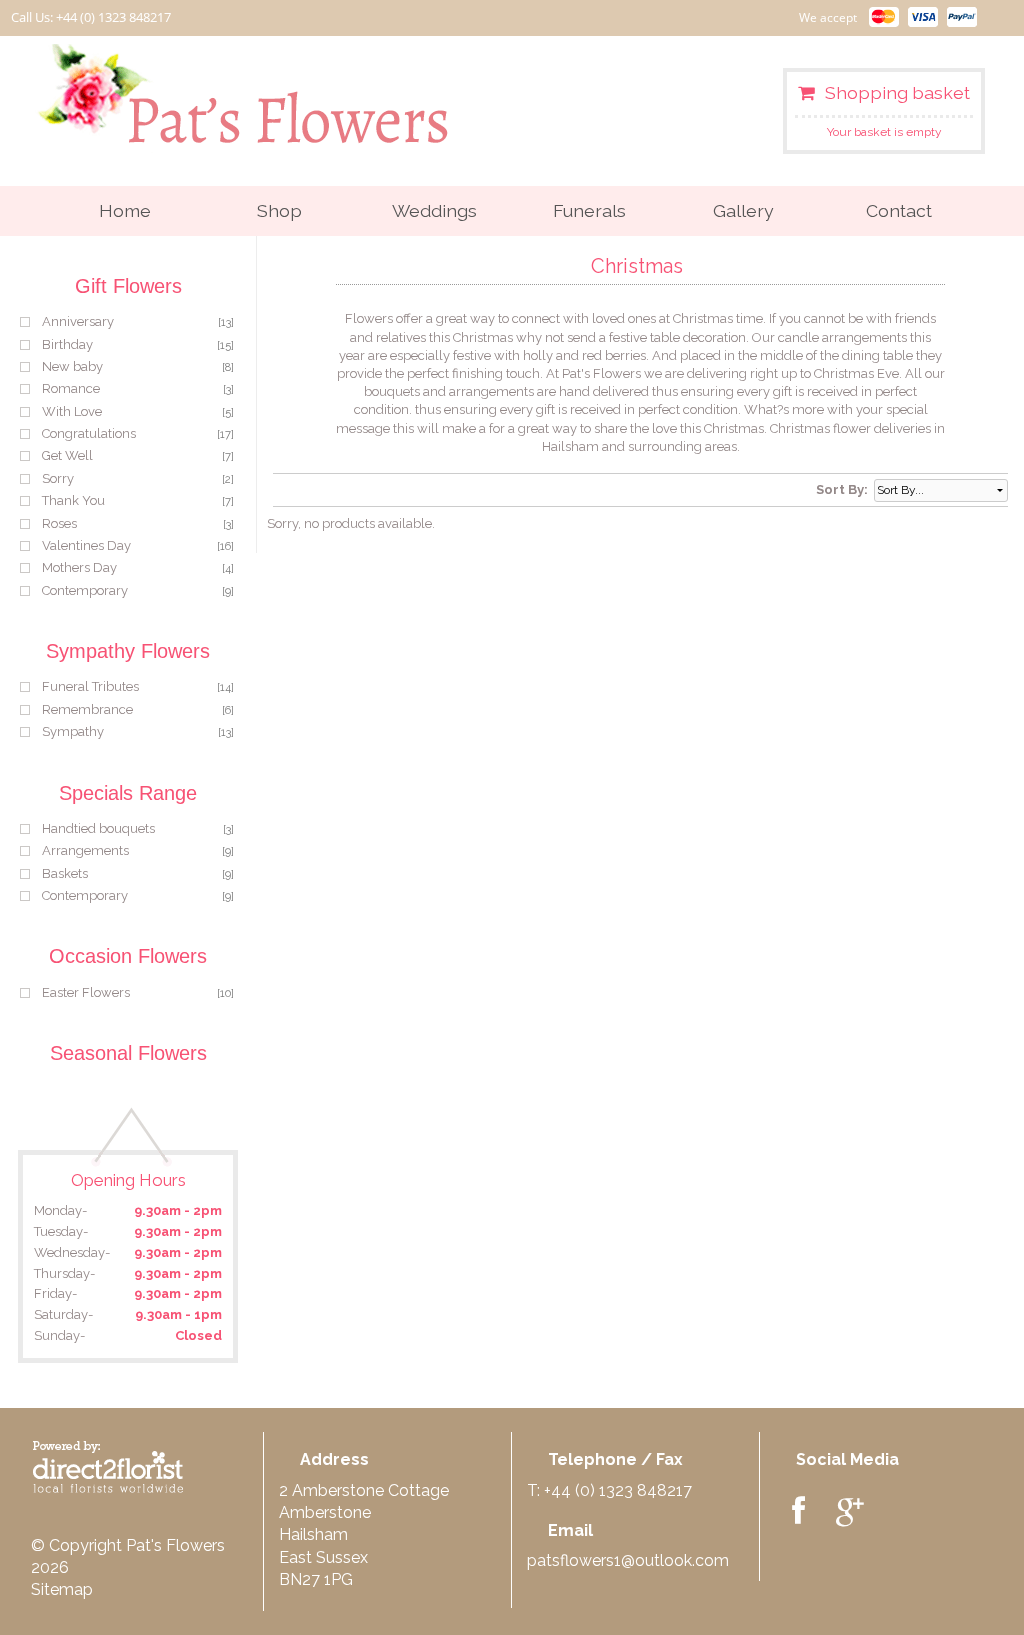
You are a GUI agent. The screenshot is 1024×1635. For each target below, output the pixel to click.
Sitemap (62, 1589)
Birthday (67, 344)
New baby (72, 366)
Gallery (743, 210)
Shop (279, 210)
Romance (71, 388)
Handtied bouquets (98, 828)
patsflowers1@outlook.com (628, 1560)
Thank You (73, 500)
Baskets (65, 873)
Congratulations (89, 433)
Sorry (58, 478)
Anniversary (78, 321)
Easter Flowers (86, 992)
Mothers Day (79, 567)
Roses (59, 523)
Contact (899, 210)
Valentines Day (86, 545)
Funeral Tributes (90, 686)
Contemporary (85, 590)
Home (125, 210)
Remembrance (87, 709)
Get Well (67, 455)
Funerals (589, 210)
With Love (72, 411)
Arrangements (85, 850)
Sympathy (73, 731)
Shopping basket (897, 92)
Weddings (434, 210)
